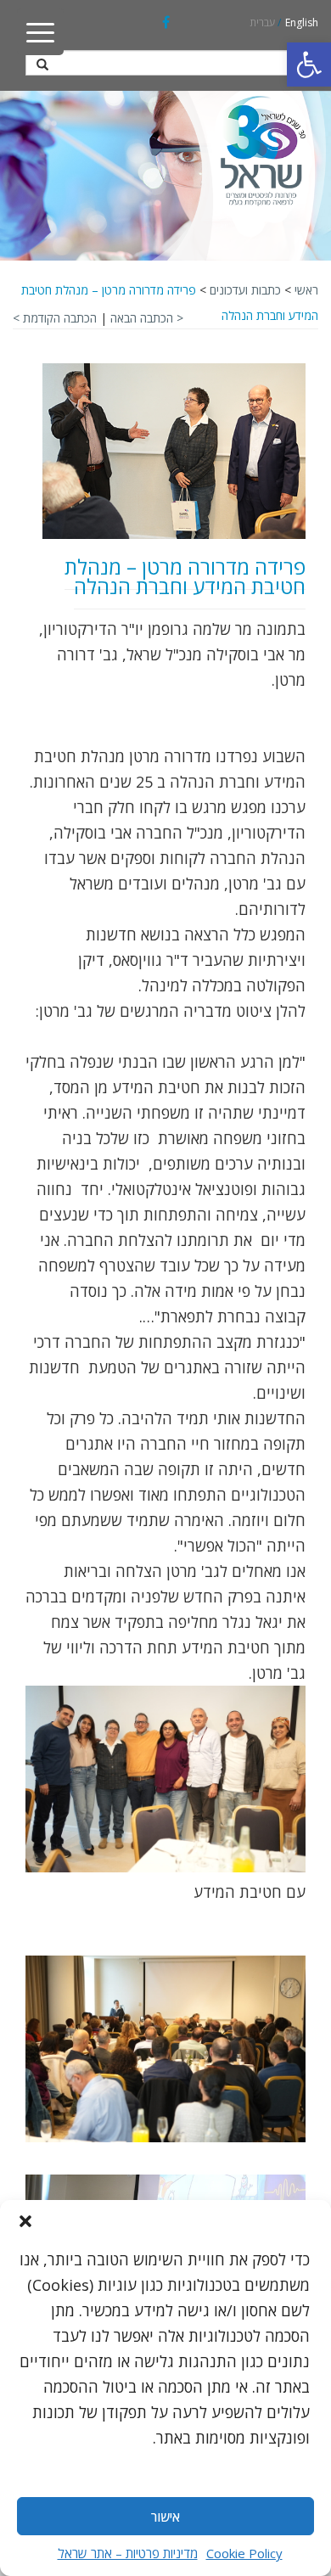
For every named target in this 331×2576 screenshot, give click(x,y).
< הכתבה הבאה (147, 318)
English (302, 22)
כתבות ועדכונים (245, 290)
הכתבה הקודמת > (55, 318)
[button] (309, 65)
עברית (262, 22)
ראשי (306, 290)
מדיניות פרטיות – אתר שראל (128, 2553)
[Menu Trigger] (40, 32)
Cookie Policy (244, 2553)
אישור (165, 2517)
